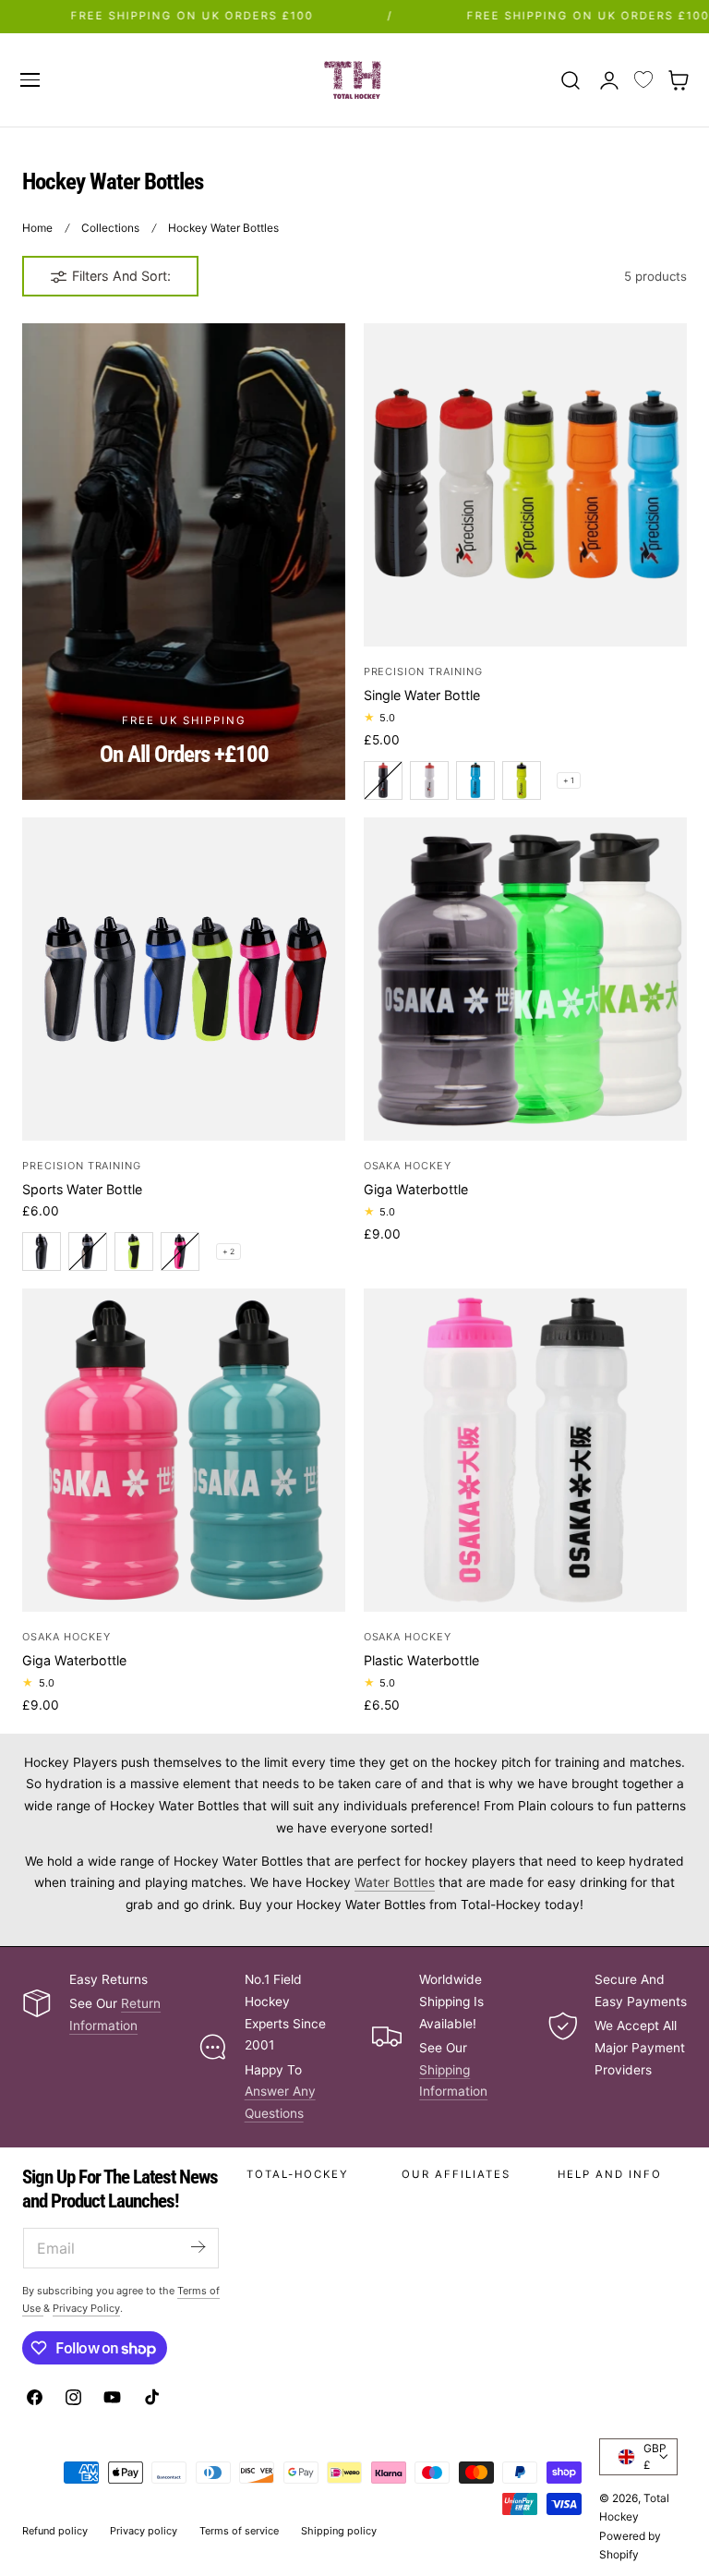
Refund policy (55, 2531)
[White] (429, 780)
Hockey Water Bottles (223, 228)
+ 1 (569, 780)
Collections (110, 228)
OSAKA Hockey (408, 1166)
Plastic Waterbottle (421, 1660)
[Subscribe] (198, 2247)
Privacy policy (144, 2531)
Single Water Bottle (422, 695)
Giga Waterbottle (416, 1189)
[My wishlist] (643, 80)
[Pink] (180, 1252)
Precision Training (423, 671)
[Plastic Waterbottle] (525, 1450)
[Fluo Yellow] (134, 1252)
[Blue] (475, 780)
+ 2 (228, 1252)
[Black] (383, 780)
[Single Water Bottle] (525, 485)
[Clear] (88, 1252)
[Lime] (522, 780)
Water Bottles (395, 1882)
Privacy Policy (86, 2308)
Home (37, 228)
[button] (30, 79)
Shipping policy (339, 2531)
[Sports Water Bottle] (184, 979)
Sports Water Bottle (82, 1189)
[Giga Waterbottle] (525, 979)
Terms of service (239, 2531)
